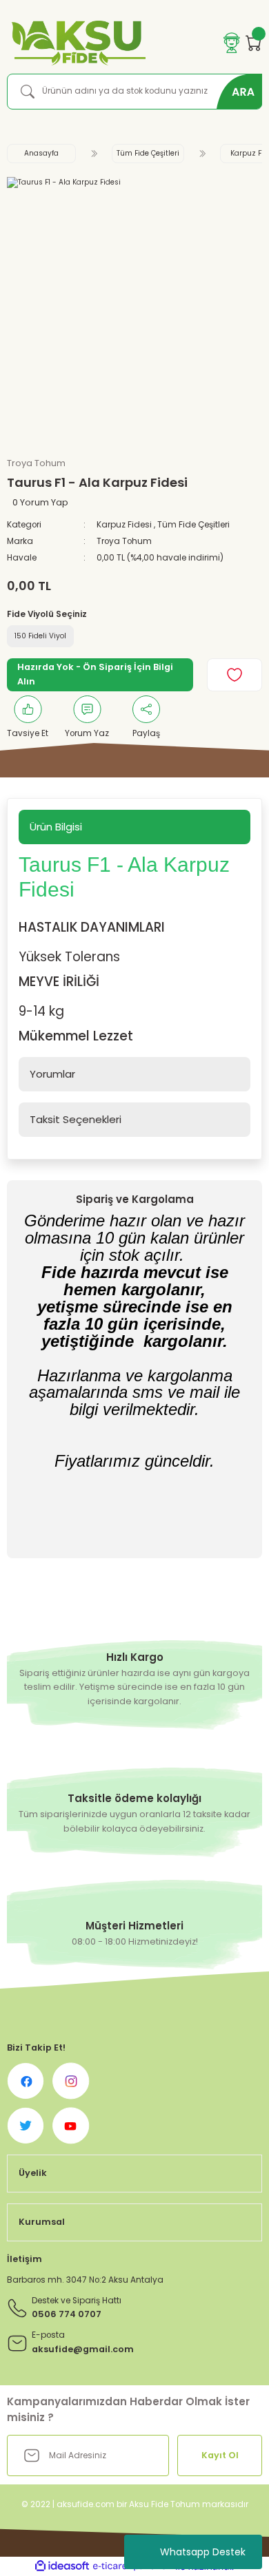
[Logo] (76, 43)
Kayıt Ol (220, 2455)
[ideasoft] (62, 2566)
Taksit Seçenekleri (76, 1119)
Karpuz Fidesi (124, 525)
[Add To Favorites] (235, 675)
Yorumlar (52, 1074)
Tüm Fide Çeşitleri (193, 525)
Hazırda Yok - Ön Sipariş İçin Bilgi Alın (95, 674)
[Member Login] (232, 43)
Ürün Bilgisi (56, 827)
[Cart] (254, 43)
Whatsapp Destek (203, 2552)
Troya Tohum (124, 541)
